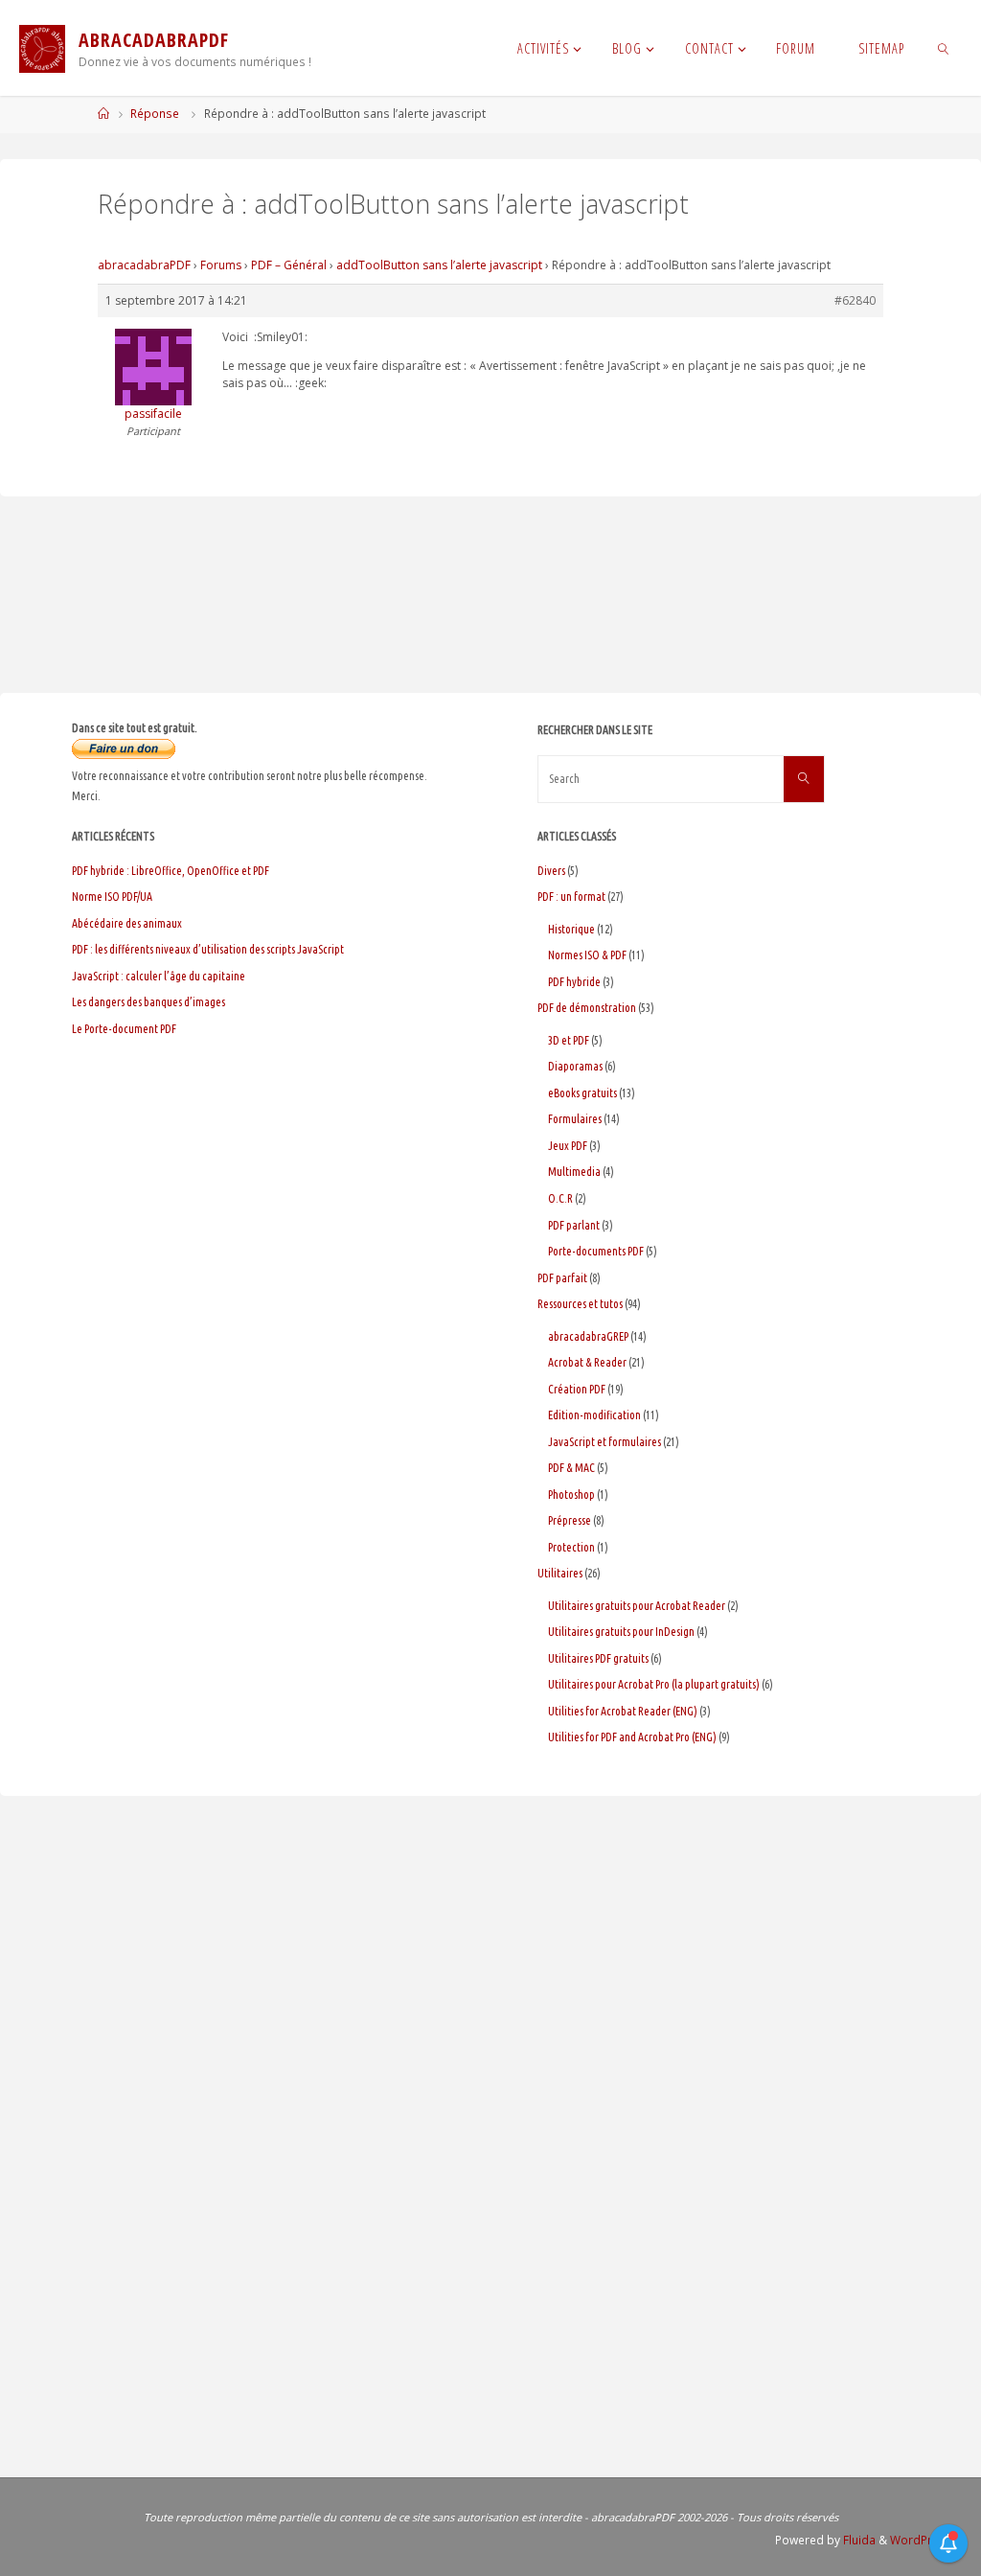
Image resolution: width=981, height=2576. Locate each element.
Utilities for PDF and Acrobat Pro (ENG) (632, 1737)
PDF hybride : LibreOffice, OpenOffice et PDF (171, 871)
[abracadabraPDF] (42, 48)
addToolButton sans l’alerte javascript (439, 265)
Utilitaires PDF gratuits (598, 1658)
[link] (943, 48)
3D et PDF (569, 1040)
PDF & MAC (571, 1468)
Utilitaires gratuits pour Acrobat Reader (637, 1606)
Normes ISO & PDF (587, 955)
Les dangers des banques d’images (148, 1002)
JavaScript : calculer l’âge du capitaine (159, 976)
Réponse (155, 114)
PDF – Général (289, 265)
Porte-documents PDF (596, 1251)
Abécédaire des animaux (127, 923)
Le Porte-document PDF (124, 1029)
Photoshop (571, 1495)
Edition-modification (594, 1415)
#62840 (855, 300)
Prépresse (570, 1520)
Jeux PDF (568, 1146)
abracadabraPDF (144, 265)
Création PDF (577, 1389)
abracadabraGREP (588, 1336)
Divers (551, 871)
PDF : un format (571, 897)
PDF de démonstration (587, 1008)
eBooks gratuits (582, 1093)
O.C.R (560, 1198)
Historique (571, 929)
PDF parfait (562, 1278)
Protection (571, 1547)
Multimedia (574, 1172)
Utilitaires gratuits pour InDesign (621, 1632)
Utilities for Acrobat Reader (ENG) (623, 1711)
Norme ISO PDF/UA (112, 897)
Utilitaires (560, 1573)
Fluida (858, 2540)
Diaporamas (575, 1066)
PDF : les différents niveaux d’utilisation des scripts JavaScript (208, 949)
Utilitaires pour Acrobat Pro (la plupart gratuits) (654, 1684)
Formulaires (575, 1119)
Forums (221, 265)
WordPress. (923, 2540)
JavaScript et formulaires (605, 1442)
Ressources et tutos (580, 1304)
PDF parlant (574, 1225)
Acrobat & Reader (587, 1362)
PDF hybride (574, 982)
